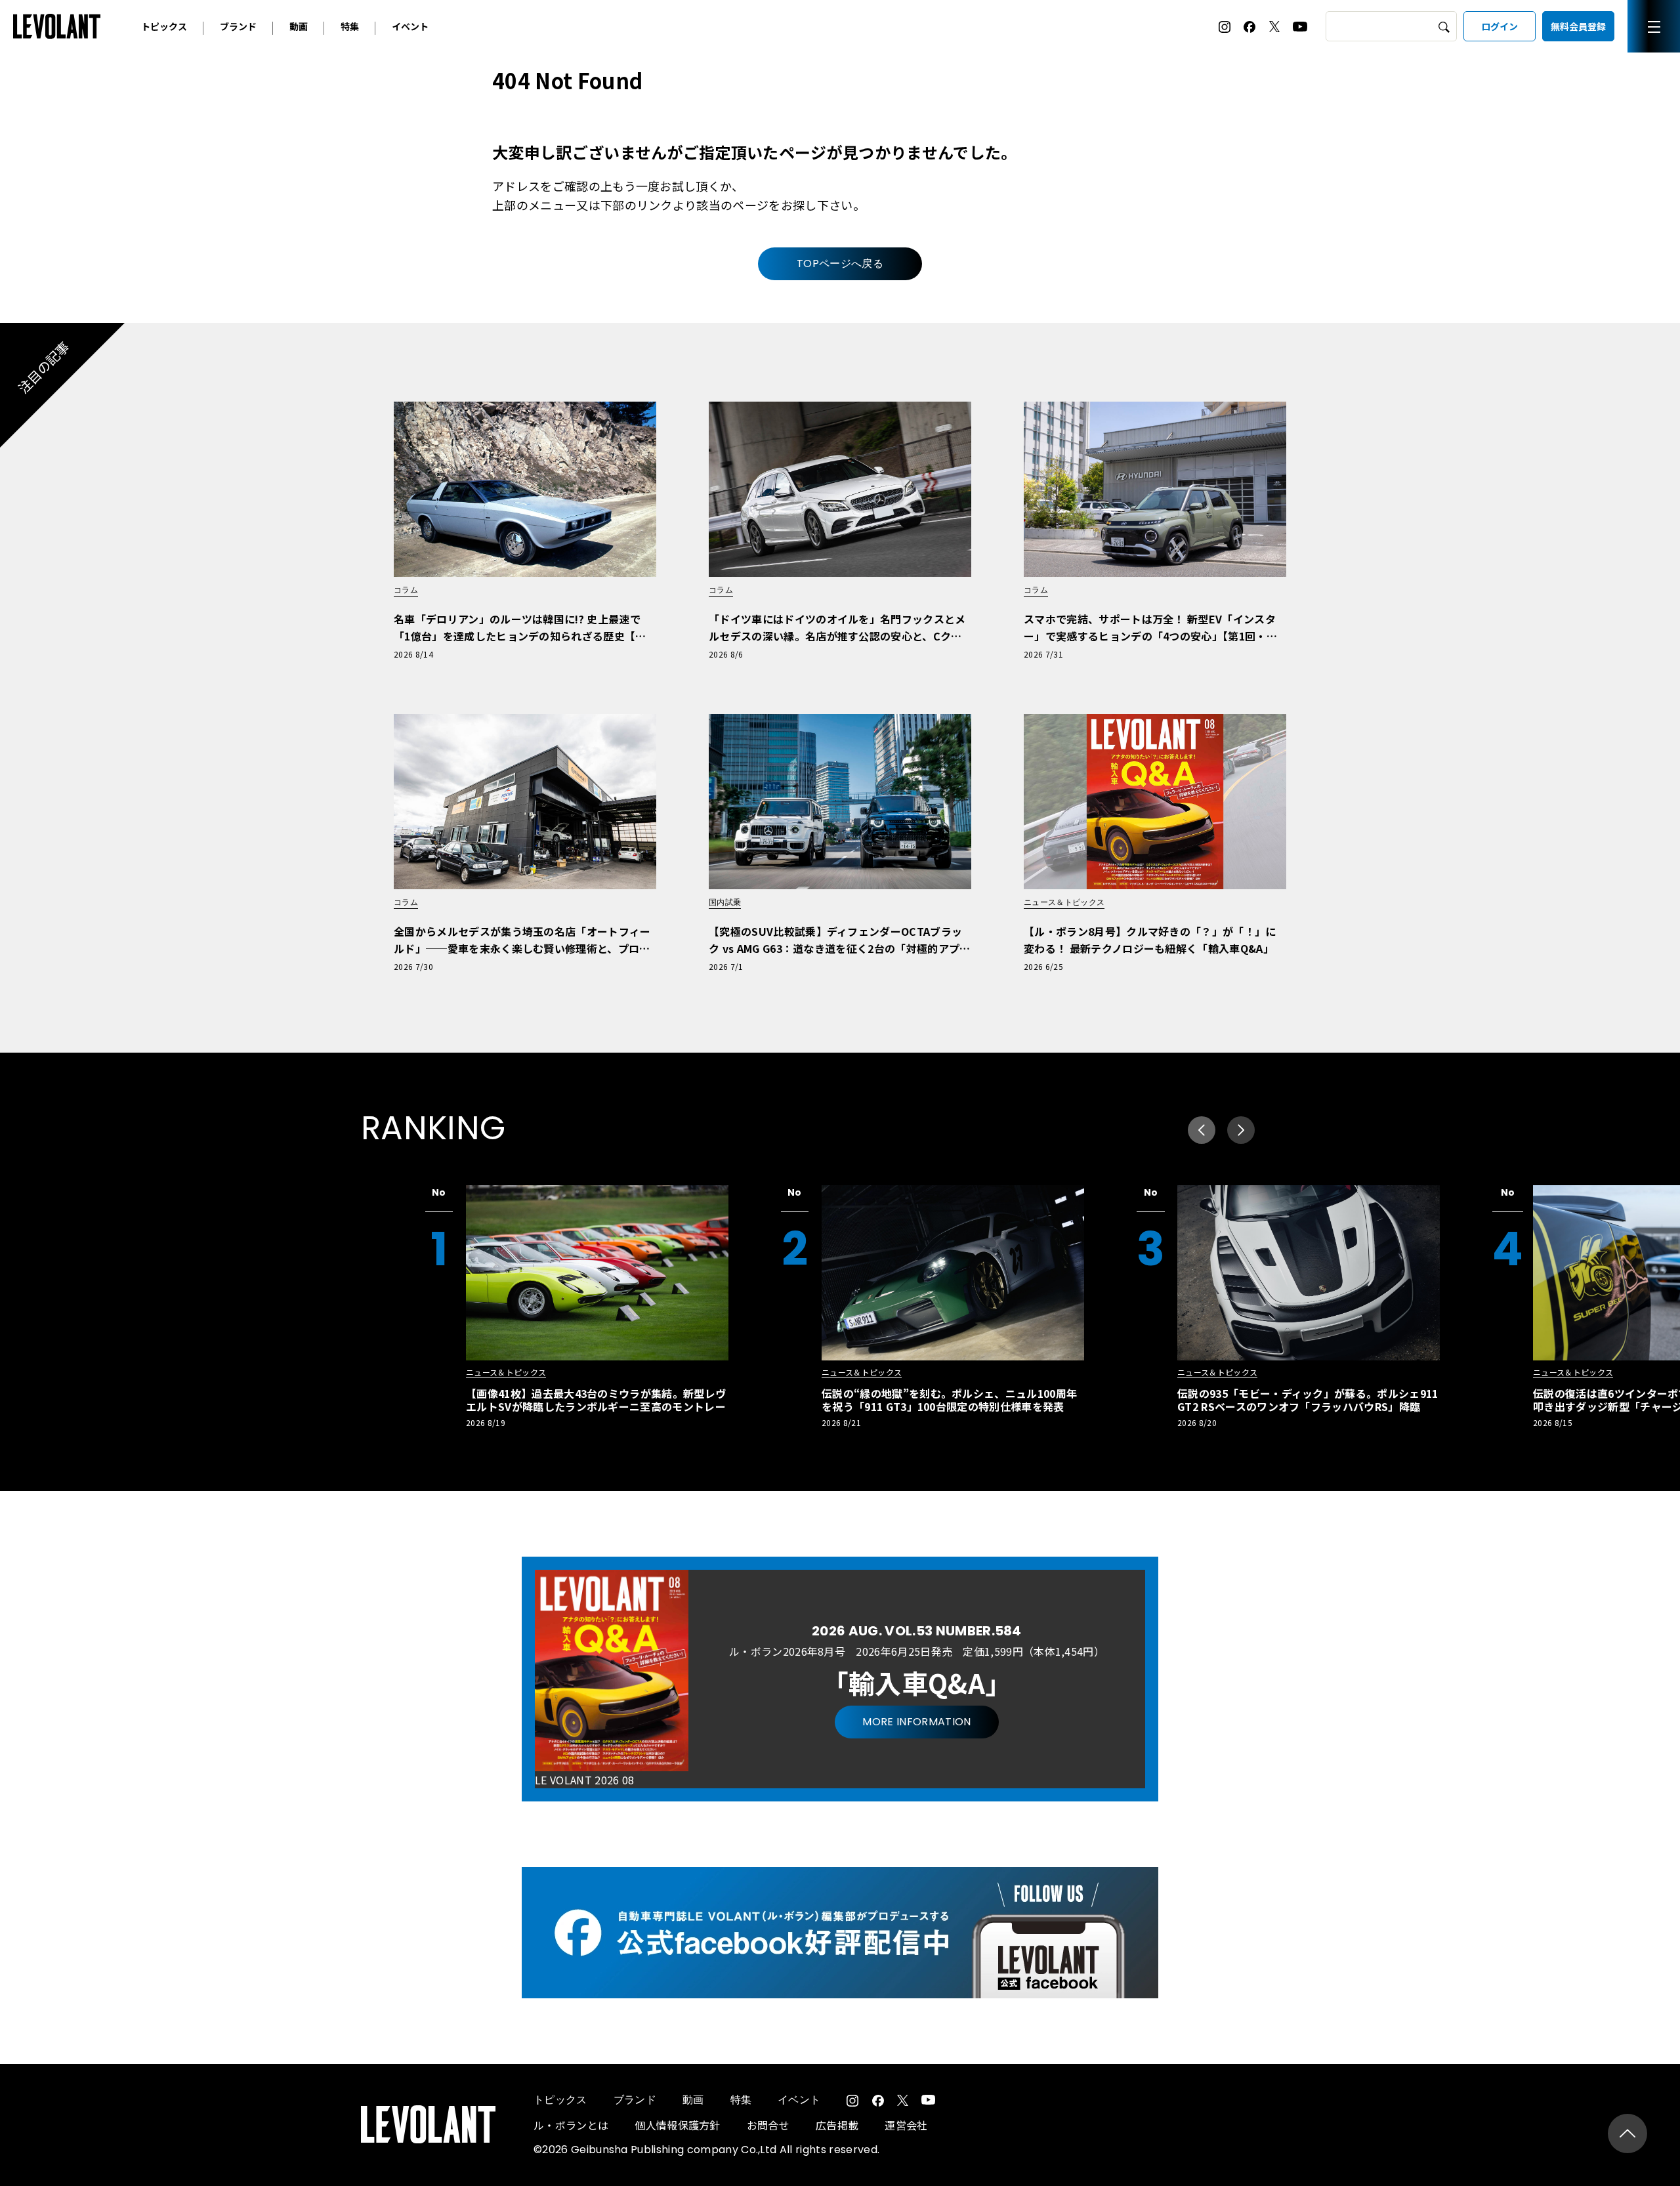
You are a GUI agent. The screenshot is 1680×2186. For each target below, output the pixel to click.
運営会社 (906, 2125)
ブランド (238, 26)
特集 (350, 26)
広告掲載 (837, 2125)
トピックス (164, 26)
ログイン (1500, 26)
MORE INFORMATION (916, 1722)
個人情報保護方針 (678, 2125)
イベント (410, 26)
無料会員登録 (1578, 26)
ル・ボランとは (571, 2125)
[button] (1241, 1130)
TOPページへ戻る (840, 263)
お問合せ (768, 2125)
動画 (299, 26)
